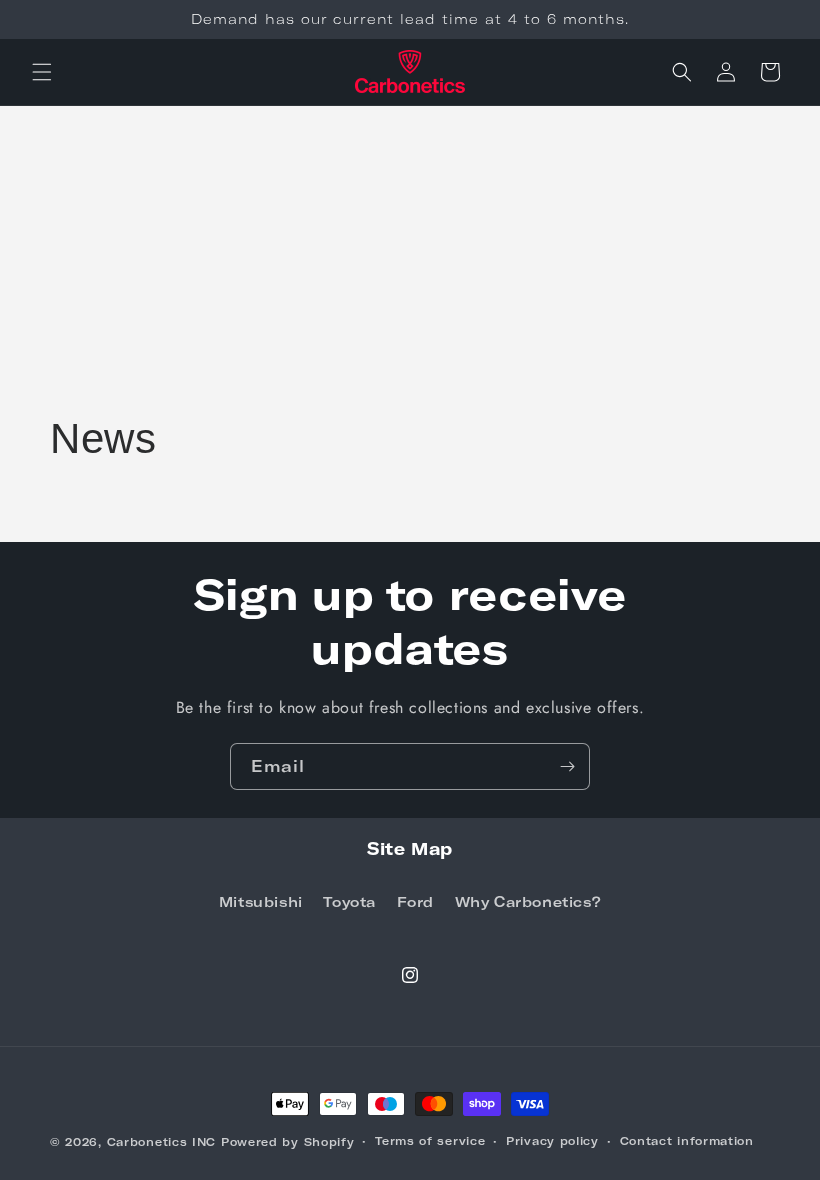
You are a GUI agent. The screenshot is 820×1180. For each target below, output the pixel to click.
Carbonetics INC (162, 1141)
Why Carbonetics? (528, 901)
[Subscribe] (567, 766)
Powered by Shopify (288, 1141)
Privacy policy (552, 1140)
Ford (415, 901)
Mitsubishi (261, 901)
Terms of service (430, 1140)
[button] (42, 72)
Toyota (349, 901)
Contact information (687, 1140)
